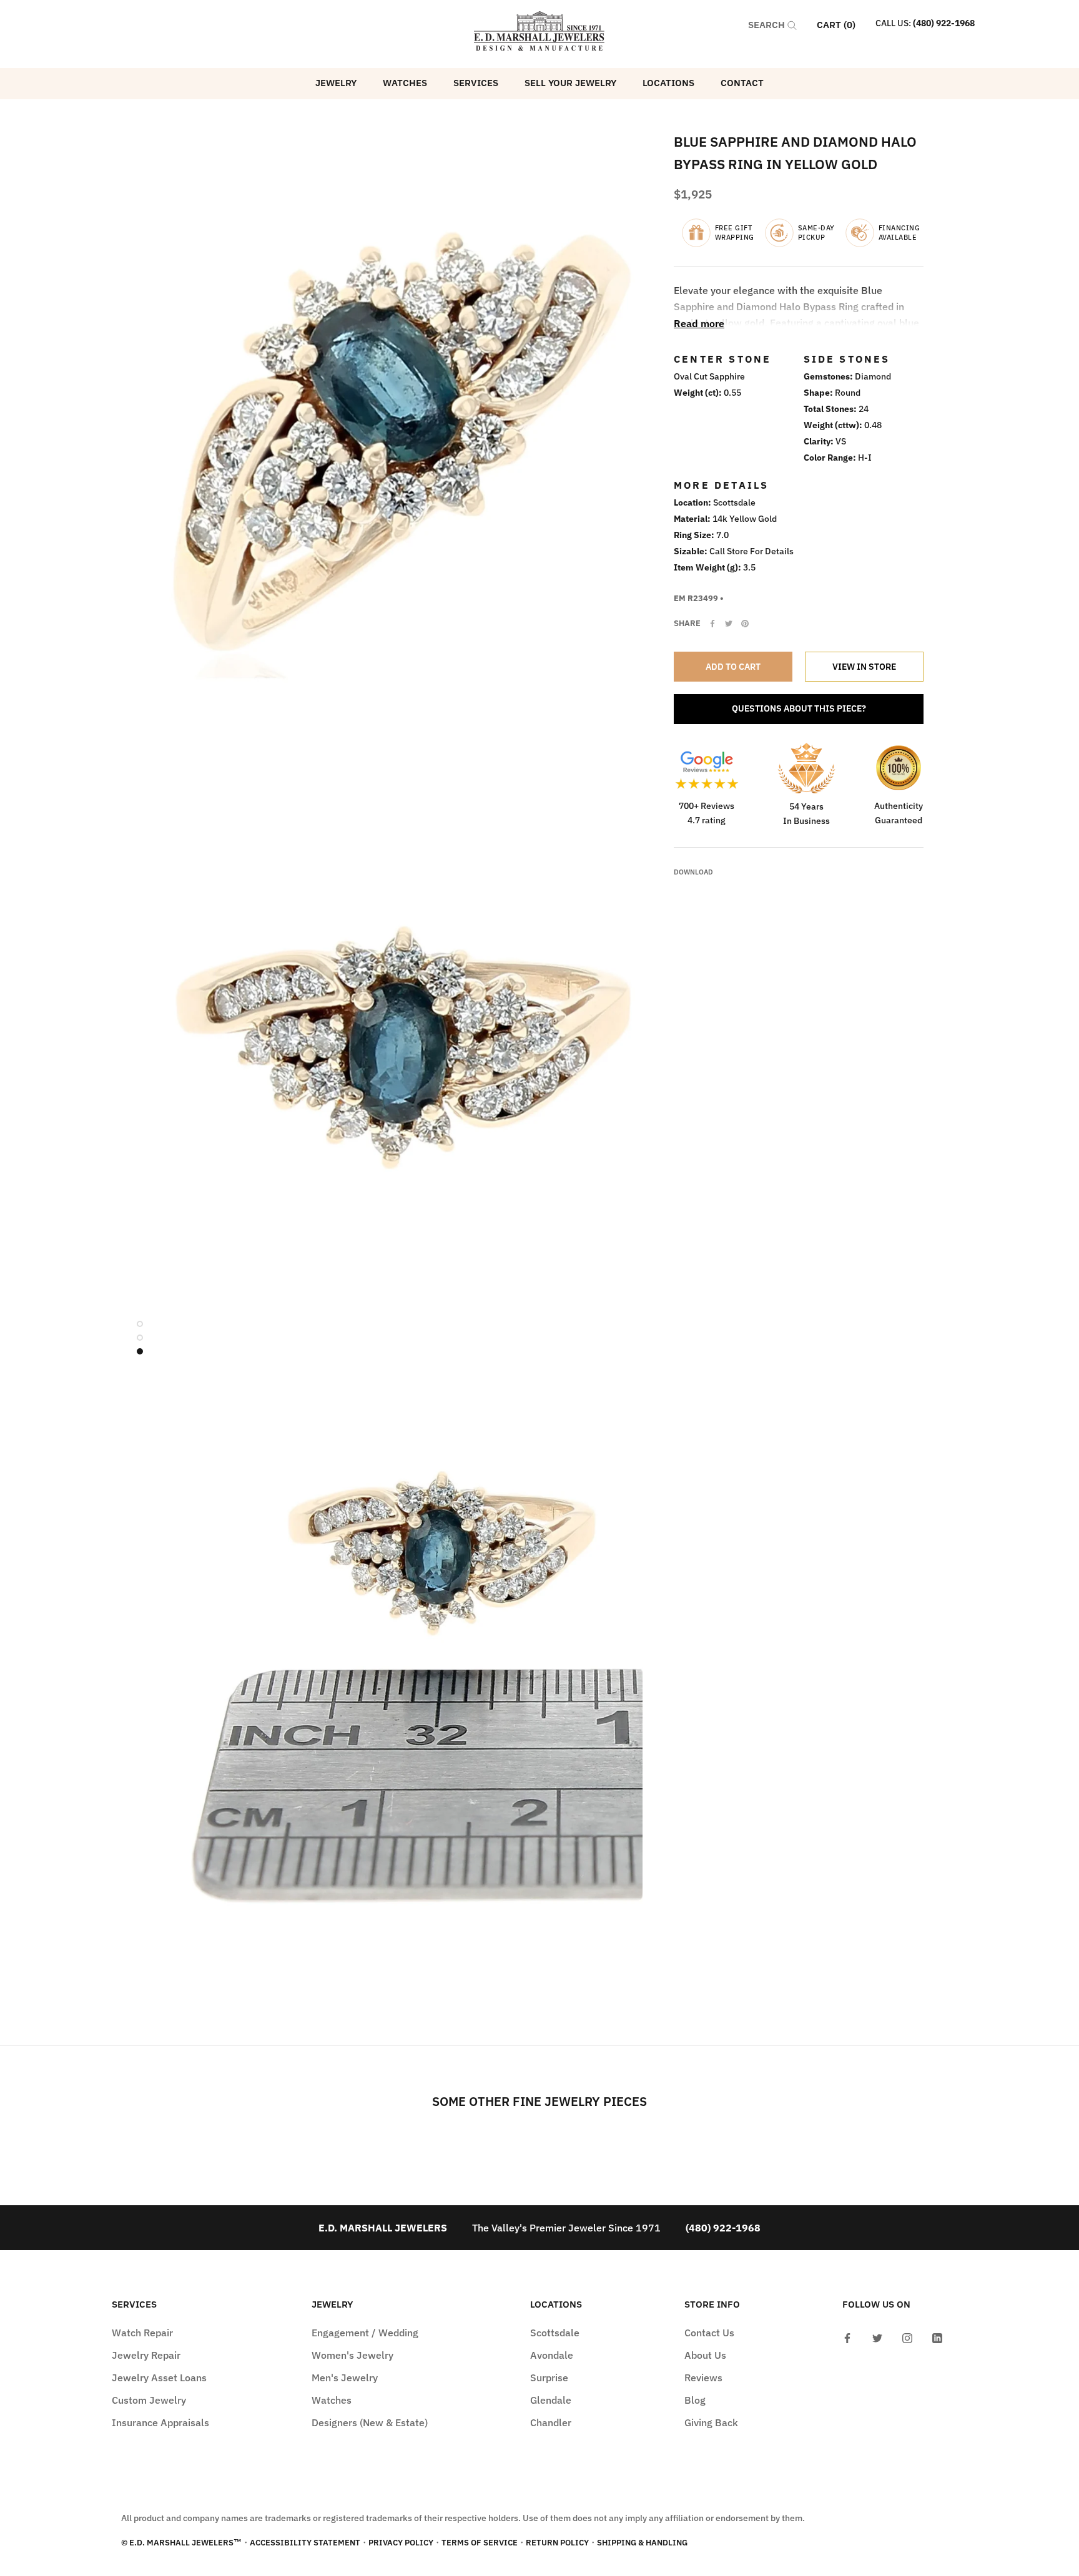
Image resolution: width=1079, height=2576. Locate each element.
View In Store (864, 667)
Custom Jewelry (149, 2400)
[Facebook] (712, 624)
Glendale (551, 2400)
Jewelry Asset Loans (159, 2378)
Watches (405, 83)
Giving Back (711, 2422)
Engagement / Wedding (365, 2333)
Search (768, 25)
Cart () (836, 25)
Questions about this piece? (799, 708)
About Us (705, 2355)
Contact (742, 83)
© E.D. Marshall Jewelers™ (181, 2543)
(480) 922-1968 (944, 23)
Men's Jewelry (345, 2378)
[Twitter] (729, 624)
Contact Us (709, 2333)
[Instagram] (907, 2337)
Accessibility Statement (305, 2543)
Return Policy (557, 2543)
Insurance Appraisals (160, 2422)
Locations (668, 83)
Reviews (703, 2378)
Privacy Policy (401, 2543)
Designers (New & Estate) (370, 2422)
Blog (695, 2400)
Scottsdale (555, 2333)
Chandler (551, 2422)
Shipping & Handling (642, 2543)
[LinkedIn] (937, 2337)
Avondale (552, 2355)
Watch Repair (142, 2333)
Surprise (549, 2378)
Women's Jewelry (352, 2355)
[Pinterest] (745, 624)
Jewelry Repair (146, 2355)
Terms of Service (480, 2543)
